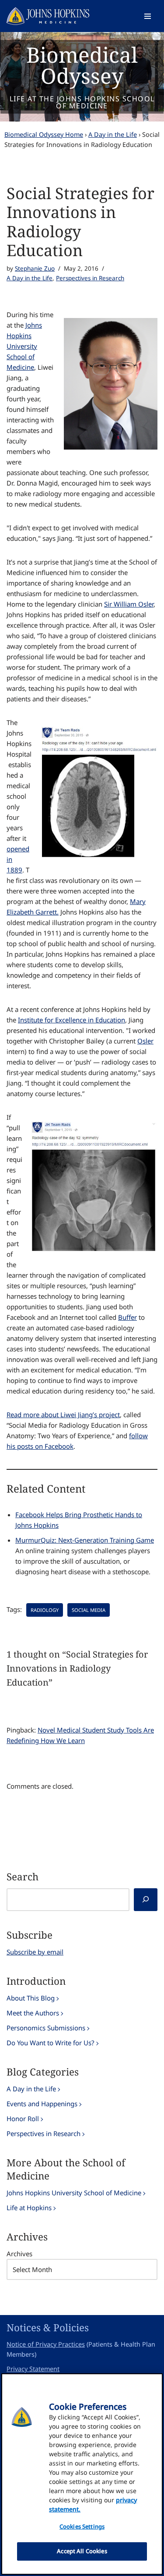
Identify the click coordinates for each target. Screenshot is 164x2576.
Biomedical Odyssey (82, 65)
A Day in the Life (113, 134)
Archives (19, 2254)
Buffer (127, 1317)
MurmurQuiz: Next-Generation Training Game (85, 1540)
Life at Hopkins (29, 2208)
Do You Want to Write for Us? (51, 2043)
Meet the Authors (33, 2013)
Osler (145, 1041)
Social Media (89, 1610)
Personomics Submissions (46, 2028)
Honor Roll (23, 2119)
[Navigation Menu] (148, 16)
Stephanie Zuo (35, 268)
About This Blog (31, 1998)
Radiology (45, 1610)
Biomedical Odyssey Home (44, 134)
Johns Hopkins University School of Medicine (24, 346)
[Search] (146, 1900)
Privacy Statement (33, 2369)
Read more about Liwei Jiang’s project (63, 1415)
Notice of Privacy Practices (46, 2344)
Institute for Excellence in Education (72, 1020)
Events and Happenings (42, 2104)
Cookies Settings (82, 2526)
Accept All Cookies (82, 2551)
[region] (82, 2474)
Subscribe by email (35, 1952)
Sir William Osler (129, 604)
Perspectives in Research (90, 278)
